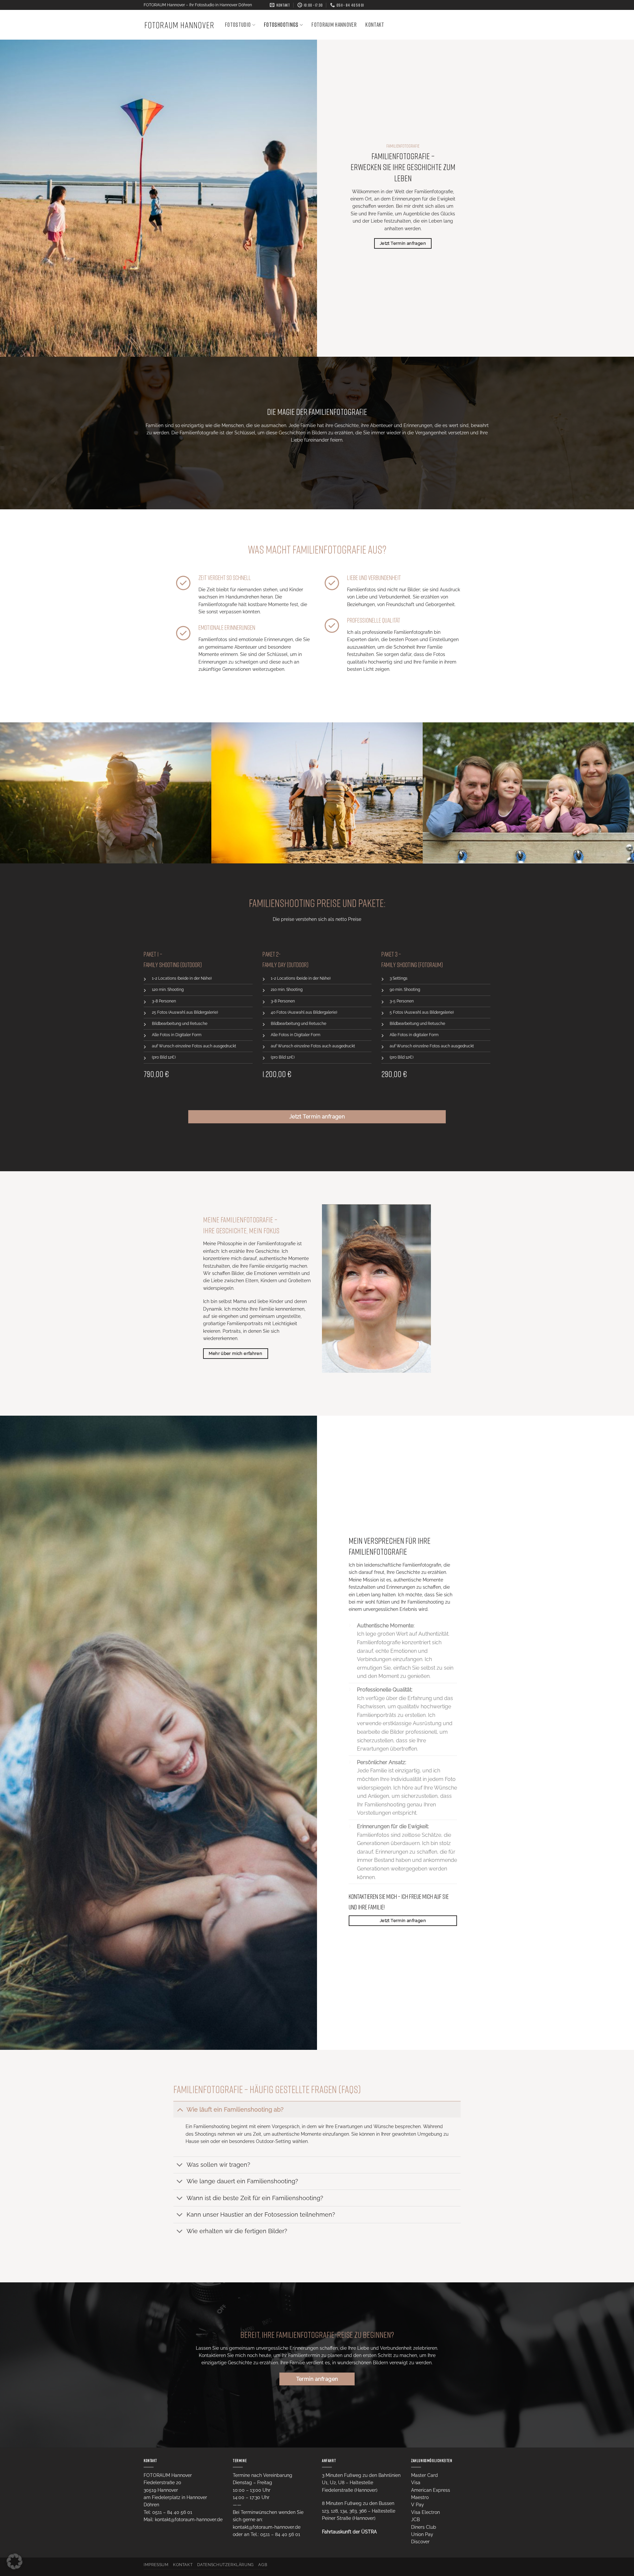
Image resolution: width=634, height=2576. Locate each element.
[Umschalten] (180, 2109)
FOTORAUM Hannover (334, 25)
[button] (15, 2561)
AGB (263, 2565)
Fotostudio (238, 25)
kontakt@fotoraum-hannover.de (189, 2520)
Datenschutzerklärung (226, 2565)
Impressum (156, 2565)
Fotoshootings (281, 25)
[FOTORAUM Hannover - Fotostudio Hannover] (179, 25)
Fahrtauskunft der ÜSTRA (349, 2532)
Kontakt (375, 25)
